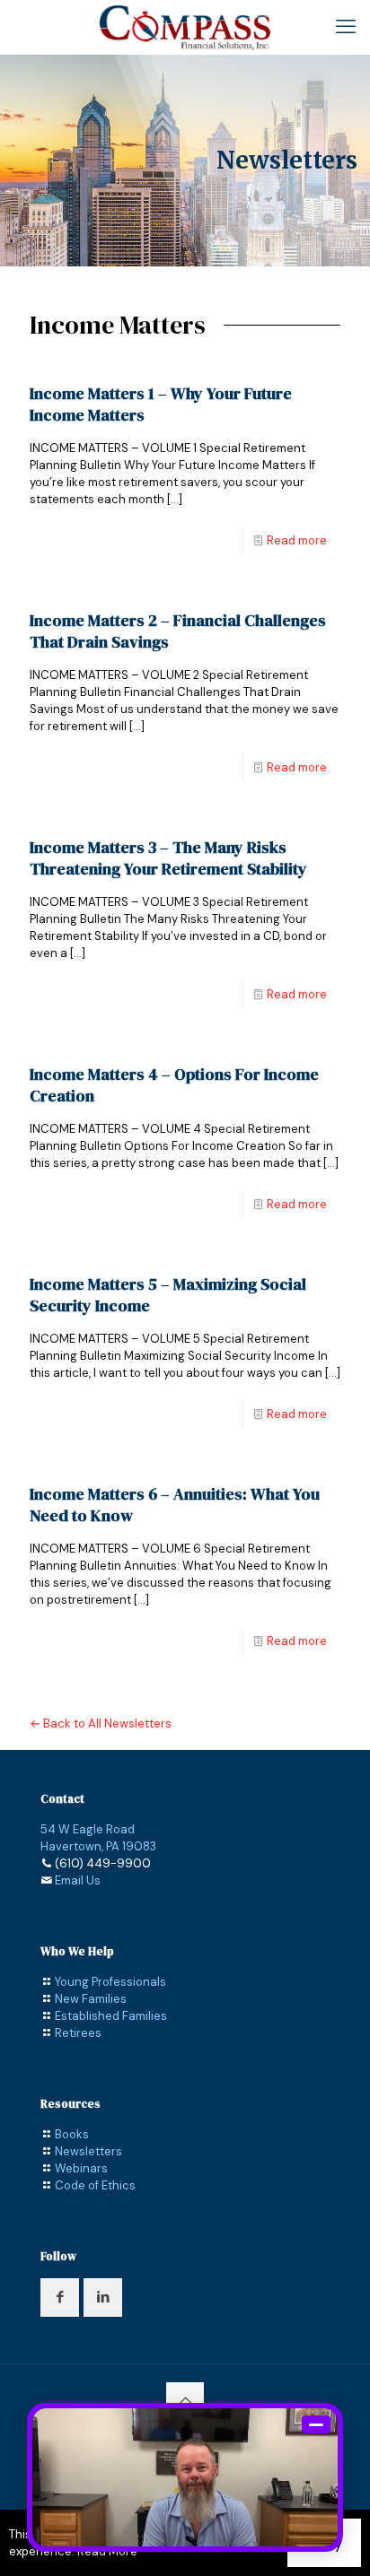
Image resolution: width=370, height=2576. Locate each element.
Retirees (78, 2033)
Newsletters (88, 2151)
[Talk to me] (185, 2477)
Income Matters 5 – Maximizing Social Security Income (168, 1295)
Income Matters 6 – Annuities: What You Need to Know (175, 1505)
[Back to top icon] (185, 2401)
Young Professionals (110, 1982)
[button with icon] (60, 2298)
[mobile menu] (346, 27)
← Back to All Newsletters (101, 1723)
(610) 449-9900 (103, 1863)
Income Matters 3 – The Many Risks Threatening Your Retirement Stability (168, 858)
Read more (297, 540)
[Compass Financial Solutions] (185, 27)
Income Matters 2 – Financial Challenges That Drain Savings (178, 631)
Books (72, 2134)
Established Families (111, 2016)
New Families (91, 1999)
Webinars (81, 2168)
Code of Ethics (95, 2185)
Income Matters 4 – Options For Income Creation (174, 1085)
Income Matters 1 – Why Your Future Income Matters (161, 404)
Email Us (78, 1880)
